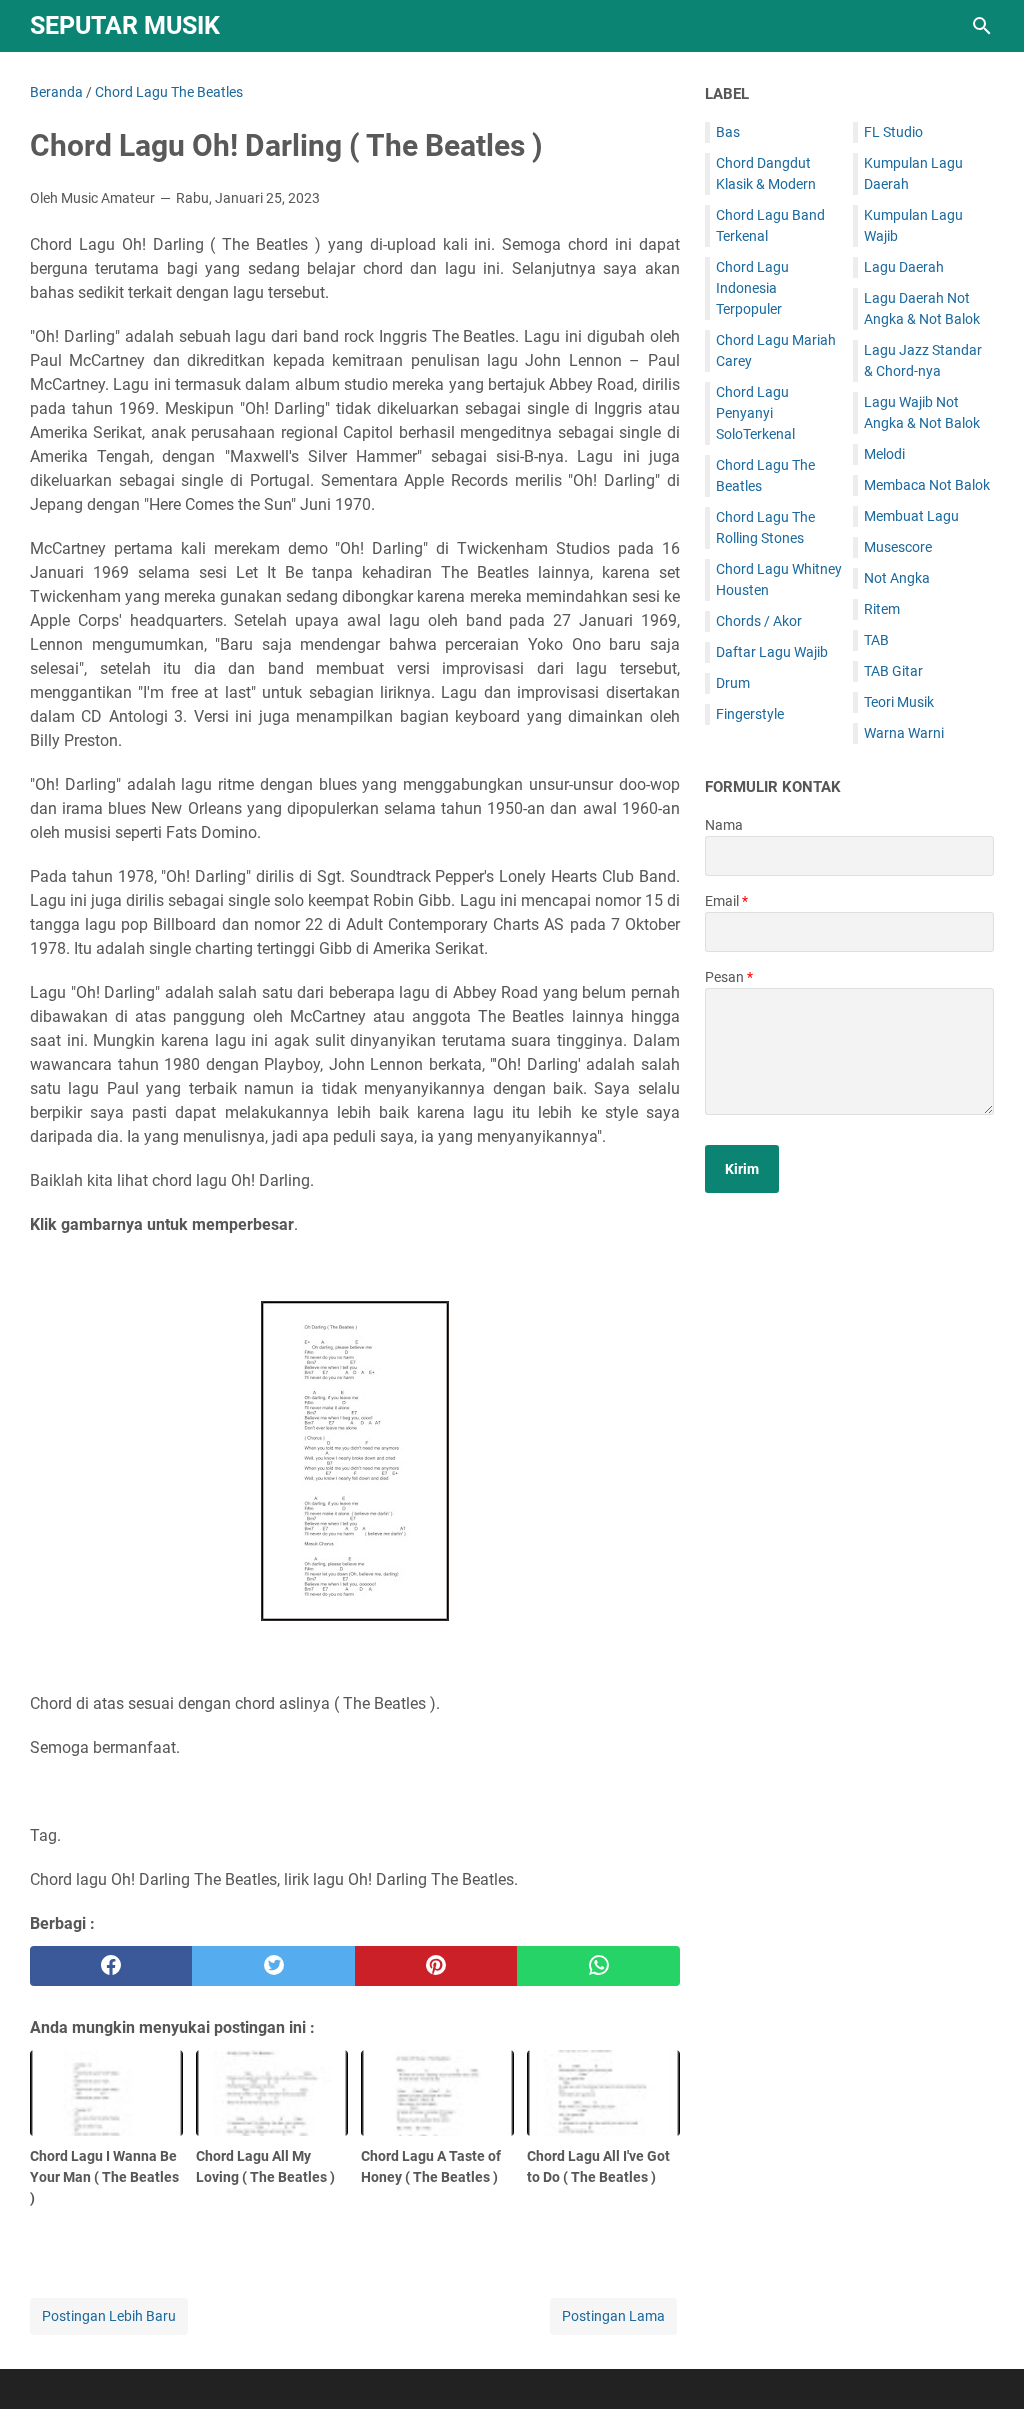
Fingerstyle (750, 714)
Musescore (898, 547)
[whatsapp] (598, 1966)
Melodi (884, 454)
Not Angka (897, 578)
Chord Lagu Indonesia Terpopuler (752, 288)
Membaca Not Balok (927, 485)
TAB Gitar (893, 671)
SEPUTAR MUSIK (125, 25)
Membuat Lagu (911, 516)
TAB (876, 640)
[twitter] (273, 1966)
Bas (728, 132)
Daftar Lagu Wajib (772, 652)
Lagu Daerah (904, 267)
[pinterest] (436, 1966)
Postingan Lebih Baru (109, 2316)
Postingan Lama (613, 2316)
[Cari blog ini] (982, 26)
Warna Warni (904, 733)
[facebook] (111, 1966)
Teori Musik (899, 702)
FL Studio (893, 132)
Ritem (882, 609)
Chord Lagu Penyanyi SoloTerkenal (755, 413)
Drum (733, 683)
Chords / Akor (759, 621)
